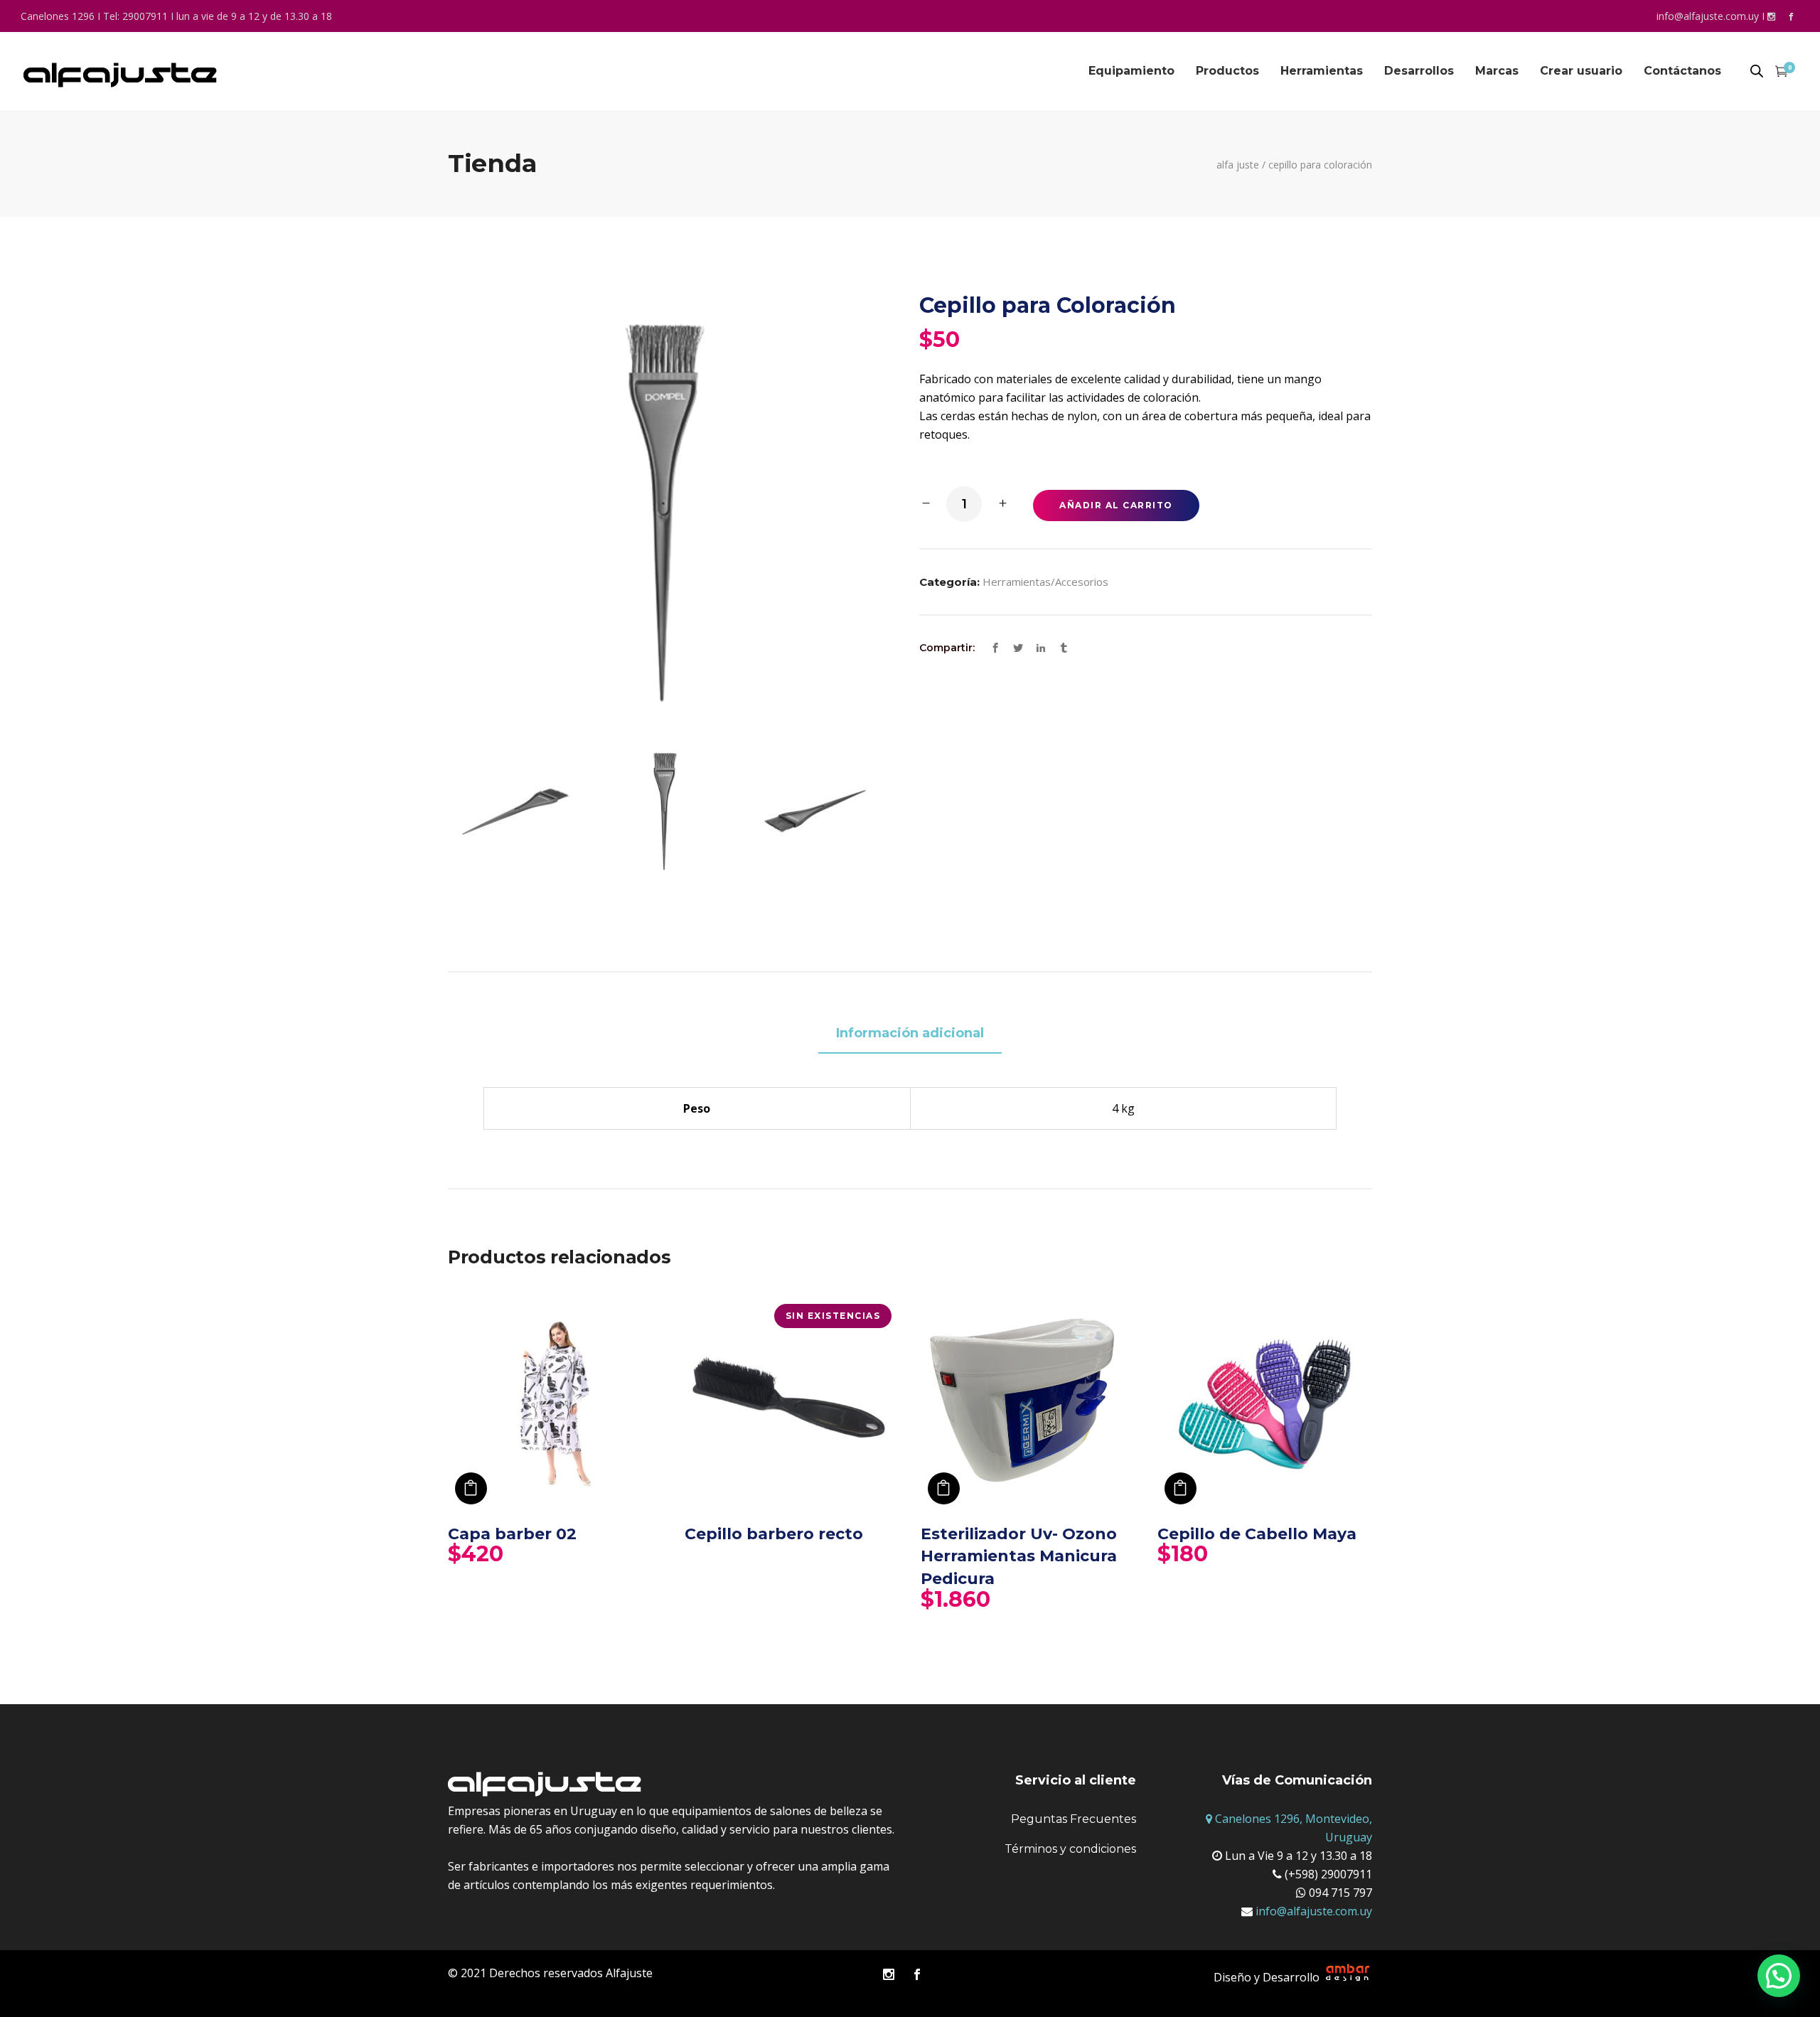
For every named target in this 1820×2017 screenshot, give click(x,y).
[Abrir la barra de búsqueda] (1757, 72)
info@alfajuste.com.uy (1708, 16)
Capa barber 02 (512, 1534)
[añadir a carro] (471, 1488)
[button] (1779, 1976)
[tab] (910, 1034)
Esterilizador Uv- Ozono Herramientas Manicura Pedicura (1019, 1556)
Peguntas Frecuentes (1074, 1819)
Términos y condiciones (1070, 1849)
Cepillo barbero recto (774, 1534)
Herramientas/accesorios (1045, 582)
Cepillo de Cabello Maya (1257, 1534)
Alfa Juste (1238, 165)
